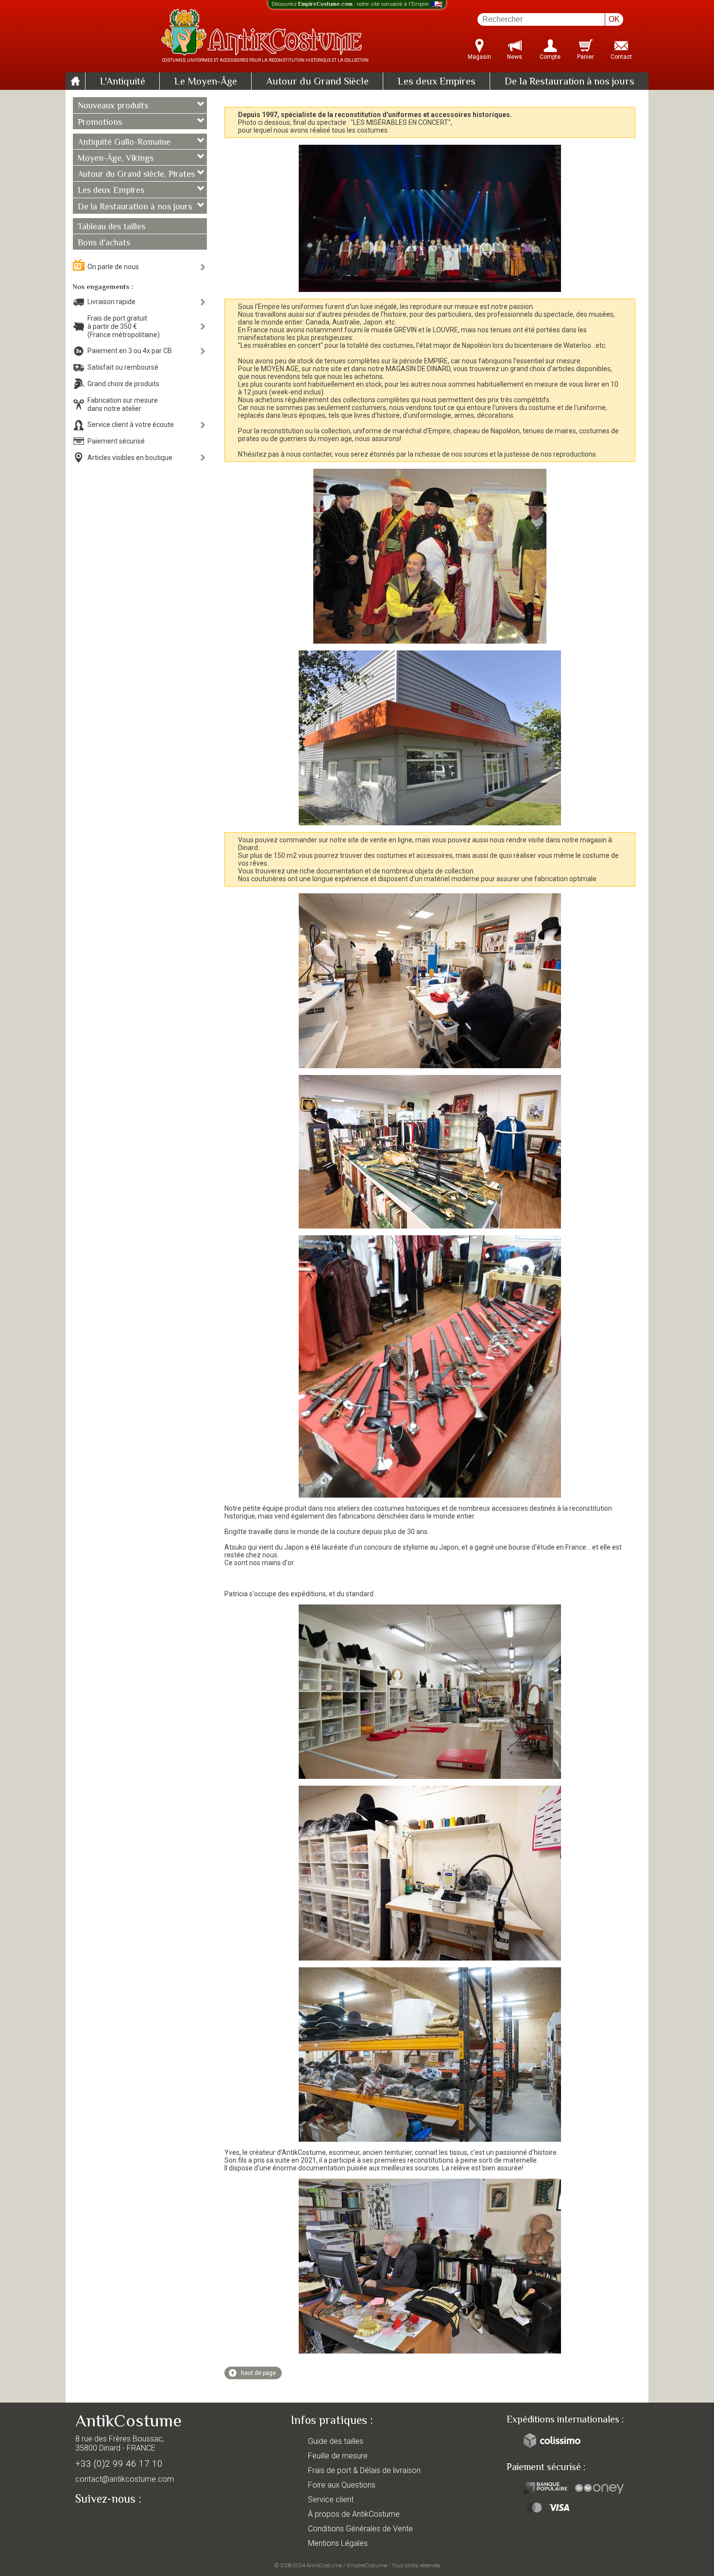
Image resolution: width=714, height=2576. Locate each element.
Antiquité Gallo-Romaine (124, 143)
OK (614, 19)
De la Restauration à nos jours (569, 82)
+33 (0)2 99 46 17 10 (119, 2464)
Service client (331, 2499)
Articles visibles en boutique (130, 458)
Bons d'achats (104, 243)
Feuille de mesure (338, 2456)
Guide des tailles (336, 2441)
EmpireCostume (367, 2565)
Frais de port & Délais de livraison (364, 2470)
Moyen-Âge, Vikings (116, 159)
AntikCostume (324, 2565)
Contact (621, 57)
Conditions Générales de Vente (360, 2529)
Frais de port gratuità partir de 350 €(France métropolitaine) (124, 326)
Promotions (100, 123)
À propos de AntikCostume (354, 2514)
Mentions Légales (338, 2543)
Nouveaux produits (113, 106)
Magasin (479, 57)
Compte (550, 57)
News (515, 57)
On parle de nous (113, 267)
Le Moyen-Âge (206, 82)
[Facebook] (100, 2522)
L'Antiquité (123, 82)
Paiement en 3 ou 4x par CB (130, 351)
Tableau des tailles (111, 227)
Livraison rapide (111, 302)
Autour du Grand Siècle (317, 82)
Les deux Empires (437, 82)
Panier (586, 57)
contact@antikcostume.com (125, 2479)
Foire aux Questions (342, 2485)
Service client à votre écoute (131, 425)
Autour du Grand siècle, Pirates (136, 175)
